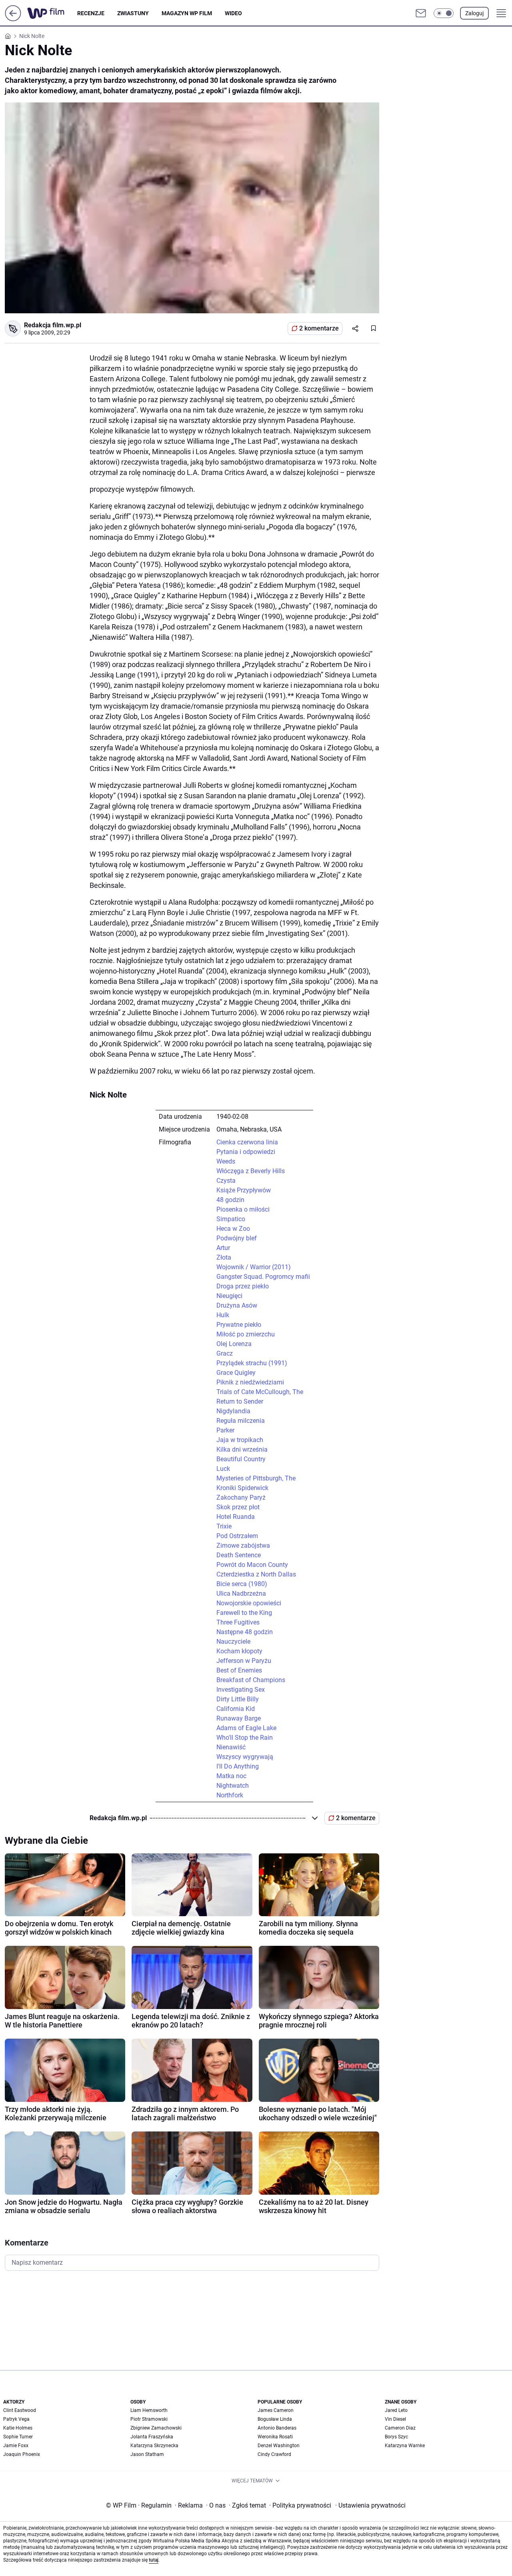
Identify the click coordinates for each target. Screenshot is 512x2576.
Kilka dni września (242, 1449)
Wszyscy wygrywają (245, 1757)
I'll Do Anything (238, 1766)
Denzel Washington (279, 2446)
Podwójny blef (237, 1238)
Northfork (230, 1795)
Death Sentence (239, 1555)
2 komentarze (319, 328)
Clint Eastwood (20, 2410)
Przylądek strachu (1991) (252, 1363)
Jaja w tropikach (240, 1440)
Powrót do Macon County (252, 1565)
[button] (444, 13)
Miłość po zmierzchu (246, 1334)
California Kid (236, 1709)
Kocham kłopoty (239, 1651)
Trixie (224, 1526)
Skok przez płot (238, 1507)
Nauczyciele (233, 1642)
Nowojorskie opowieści (249, 1603)
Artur (223, 1248)
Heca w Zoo (233, 1229)
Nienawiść (231, 1747)
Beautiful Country (241, 1459)
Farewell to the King (244, 1613)
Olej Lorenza (234, 1344)
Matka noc (231, 1776)
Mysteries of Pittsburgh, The (256, 1478)
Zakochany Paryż (241, 1497)
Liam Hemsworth (149, 2410)
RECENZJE (91, 13)
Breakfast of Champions (251, 1680)
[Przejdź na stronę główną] (13, 19)
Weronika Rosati (275, 2437)
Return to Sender (240, 1401)
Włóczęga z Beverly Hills (251, 1171)
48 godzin (230, 1200)
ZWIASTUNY (133, 13)
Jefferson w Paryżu (244, 1661)
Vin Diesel (395, 2419)
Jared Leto (396, 2410)
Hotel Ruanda (236, 1517)
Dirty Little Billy (238, 1699)
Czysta (226, 1181)
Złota (224, 1257)
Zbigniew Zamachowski (156, 2428)
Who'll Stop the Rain (245, 1738)
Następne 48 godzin (245, 1632)
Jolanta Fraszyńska (152, 2437)
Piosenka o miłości (243, 1209)
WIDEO (233, 13)
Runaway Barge (239, 1718)
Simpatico (231, 1219)
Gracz (225, 1353)
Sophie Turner (18, 2437)
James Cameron (276, 2410)
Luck (223, 1469)
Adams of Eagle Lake (246, 1728)
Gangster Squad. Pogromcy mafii (263, 1277)
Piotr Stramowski (149, 2419)
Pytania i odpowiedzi (246, 1152)
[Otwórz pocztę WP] (421, 13)
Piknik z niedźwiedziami (250, 1382)
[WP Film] (52, 13)
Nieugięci (229, 1296)
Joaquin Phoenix (22, 2454)
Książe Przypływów (244, 1190)
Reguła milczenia (241, 1421)
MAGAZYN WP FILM (187, 13)
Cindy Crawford (274, 2454)
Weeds (226, 1161)
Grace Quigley (236, 1373)
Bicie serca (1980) (242, 1584)
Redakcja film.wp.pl (53, 325)
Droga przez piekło (243, 1286)
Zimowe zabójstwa (243, 1545)
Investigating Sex (241, 1690)
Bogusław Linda (275, 2419)
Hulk (223, 1315)
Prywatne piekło (239, 1325)
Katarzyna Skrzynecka (154, 2446)
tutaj (154, 2560)
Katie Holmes (18, 2428)
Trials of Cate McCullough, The (260, 1392)
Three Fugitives (238, 1622)
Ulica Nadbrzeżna (241, 1593)
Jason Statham (147, 2454)
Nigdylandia (233, 1411)
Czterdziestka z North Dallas (256, 1574)
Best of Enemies (239, 1670)
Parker (225, 1430)
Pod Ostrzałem (237, 1536)
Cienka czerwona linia (247, 1142)
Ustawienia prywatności (370, 2505)
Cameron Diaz (400, 2428)
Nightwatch (233, 1786)
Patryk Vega (16, 2419)
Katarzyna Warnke (405, 2446)
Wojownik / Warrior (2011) (254, 1267)
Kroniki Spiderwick (242, 1488)
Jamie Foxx (16, 2446)
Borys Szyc (396, 2437)
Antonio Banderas (277, 2428)
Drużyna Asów (237, 1305)
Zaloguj (474, 13)
